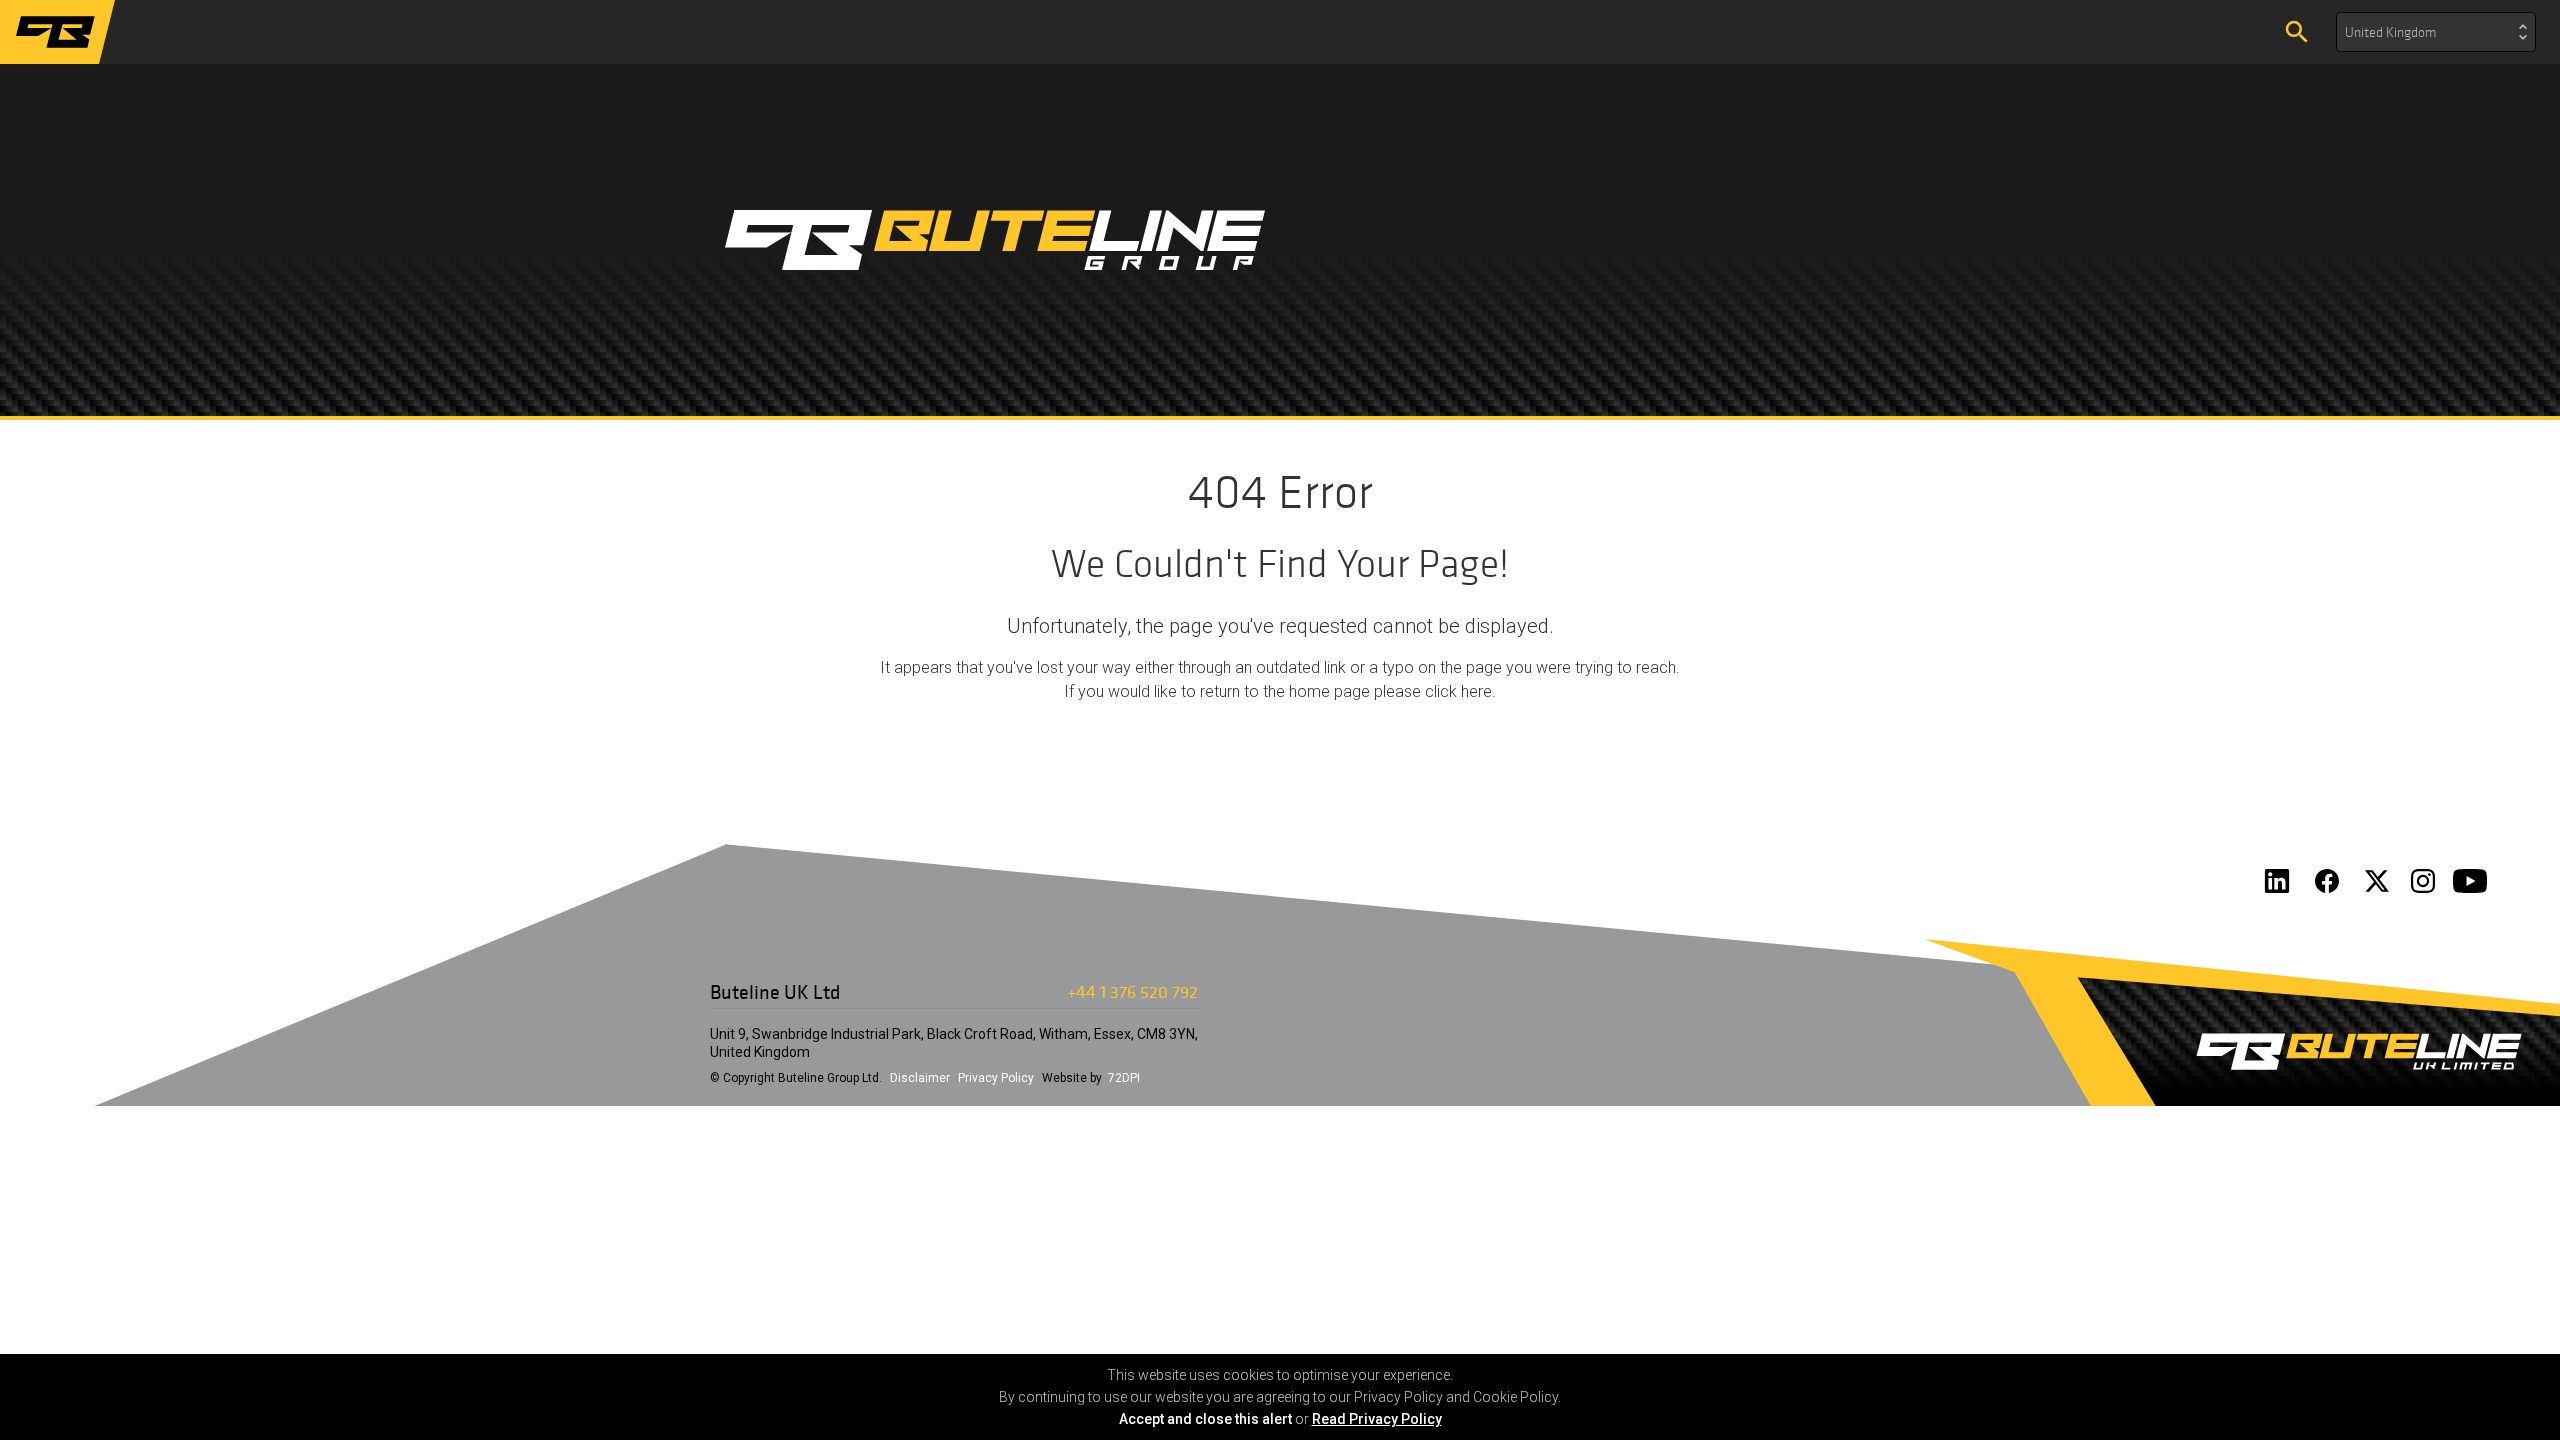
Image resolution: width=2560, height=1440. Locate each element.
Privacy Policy (996, 1078)
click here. (1460, 691)
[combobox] (2436, 32)
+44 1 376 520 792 (1132, 991)
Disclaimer (920, 1078)
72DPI (1124, 1078)
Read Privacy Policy (1377, 1419)
